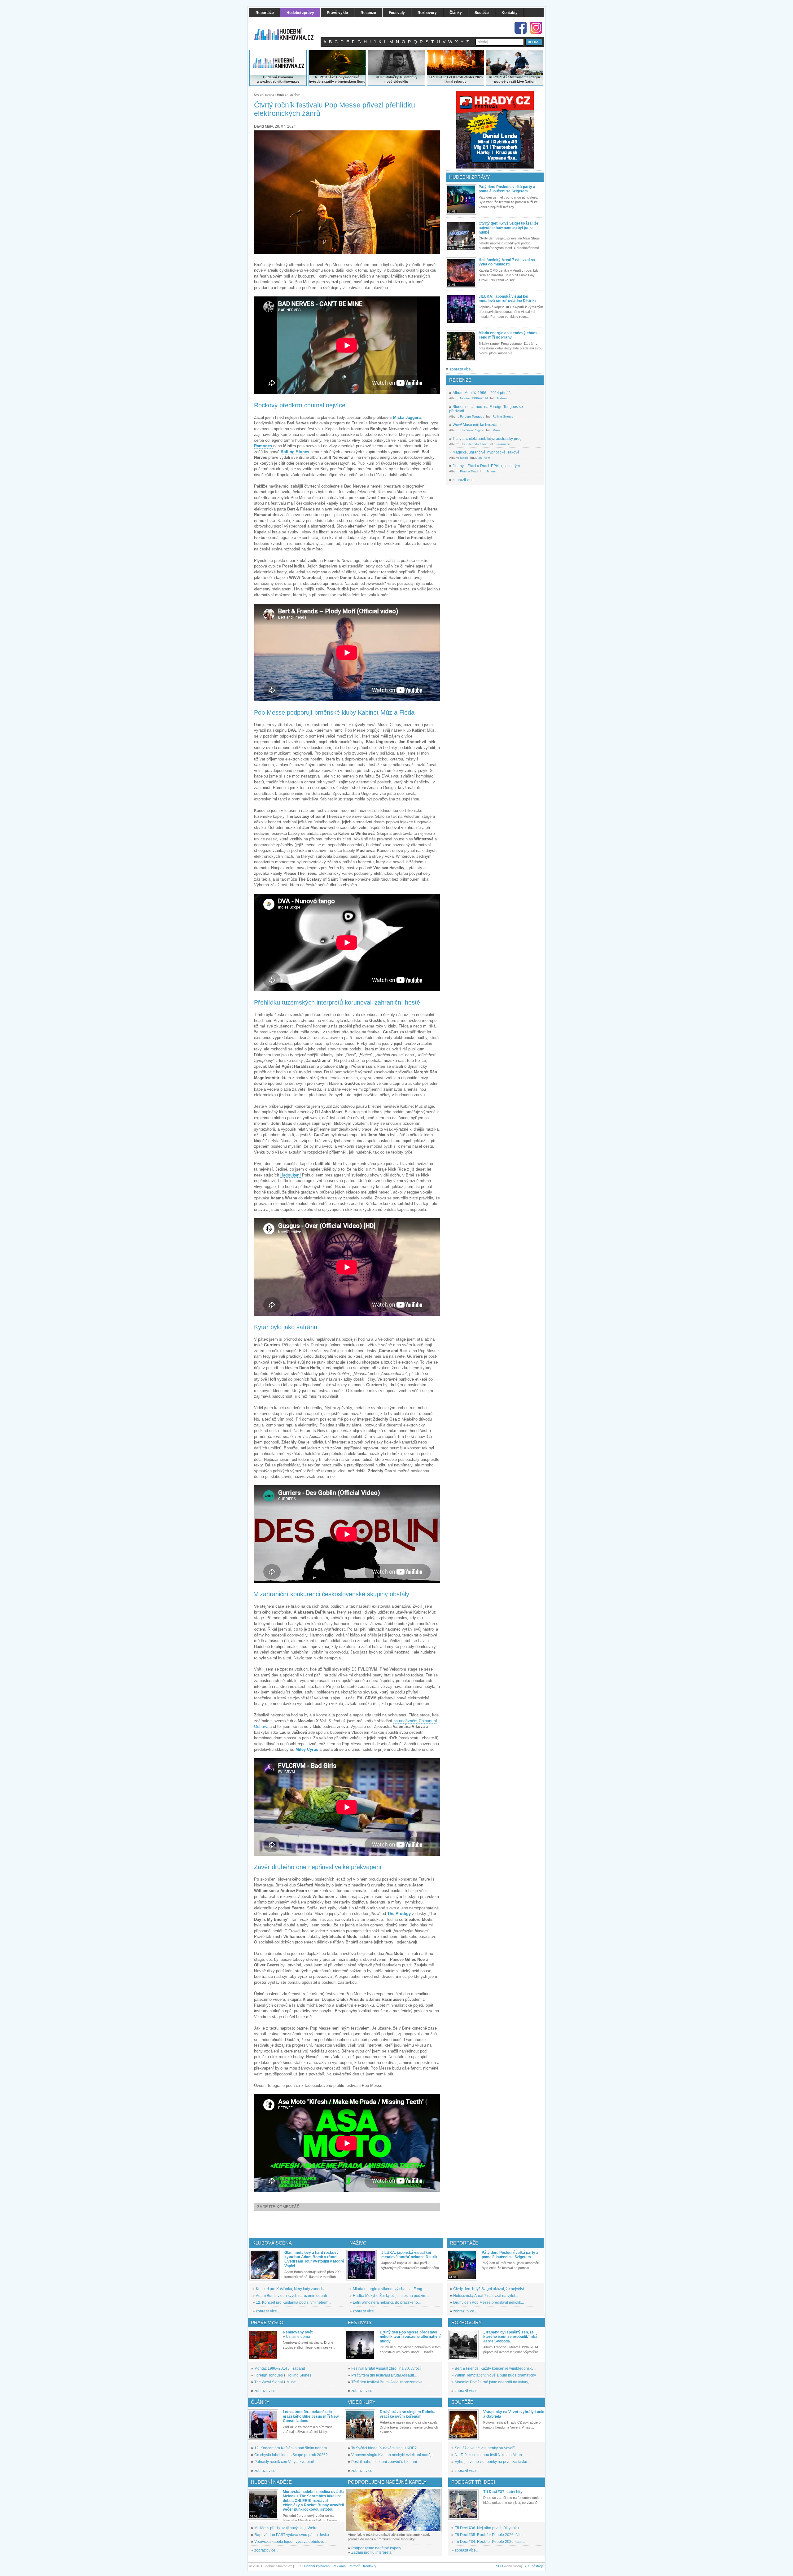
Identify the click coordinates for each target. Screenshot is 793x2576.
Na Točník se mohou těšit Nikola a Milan (488, 2455)
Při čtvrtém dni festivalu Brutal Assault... (384, 2375)
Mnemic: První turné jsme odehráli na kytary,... (493, 2382)
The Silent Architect (474, 444)
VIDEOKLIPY (362, 2402)
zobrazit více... (462, 369)
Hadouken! (291, 1175)
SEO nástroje (534, 2566)
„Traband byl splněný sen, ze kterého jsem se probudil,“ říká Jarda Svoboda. (510, 2337)
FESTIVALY (360, 2322)
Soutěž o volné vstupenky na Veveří (485, 2448)
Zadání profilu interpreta (371, 2552)
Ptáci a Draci (469, 471)
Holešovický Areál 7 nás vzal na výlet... (486, 2296)
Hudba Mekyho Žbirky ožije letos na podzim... (391, 2296)
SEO (499, 2566)
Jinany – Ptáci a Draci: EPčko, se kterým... (488, 466)
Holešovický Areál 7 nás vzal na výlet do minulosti (507, 262)
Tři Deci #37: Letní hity (503, 2492)
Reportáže (464, 2243)
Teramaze (503, 444)
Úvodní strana (264, 95)
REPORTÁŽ (498, 77)
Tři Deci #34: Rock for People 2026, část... (490, 2542)
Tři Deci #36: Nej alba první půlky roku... (488, 2528)
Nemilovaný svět (298, 2332)
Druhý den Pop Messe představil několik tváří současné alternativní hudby (410, 2337)
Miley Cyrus (307, 1749)
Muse (496, 430)
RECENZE (460, 380)
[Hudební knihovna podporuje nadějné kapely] (393, 2510)
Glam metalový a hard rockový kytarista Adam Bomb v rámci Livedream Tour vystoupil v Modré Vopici (314, 2259)
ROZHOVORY (467, 2322)
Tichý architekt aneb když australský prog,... (489, 439)
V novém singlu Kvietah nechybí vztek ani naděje (392, 2455)
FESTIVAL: (437, 77)
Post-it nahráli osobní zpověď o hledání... (386, 2462)
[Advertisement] (357, 2227)
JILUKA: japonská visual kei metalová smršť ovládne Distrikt (507, 299)
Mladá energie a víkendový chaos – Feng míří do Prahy (510, 335)
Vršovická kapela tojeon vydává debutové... (291, 2542)
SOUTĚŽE (462, 2402)
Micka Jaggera (407, 417)
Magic (464, 458)
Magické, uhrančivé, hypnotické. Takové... (487, 452)
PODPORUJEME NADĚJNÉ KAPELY (387, 2482)
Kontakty (370, 2566)
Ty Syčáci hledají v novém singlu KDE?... (385, 2448)
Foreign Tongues (472, 416)
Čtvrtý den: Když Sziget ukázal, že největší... (490, 2289)
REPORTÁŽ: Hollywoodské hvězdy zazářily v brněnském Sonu (337, 79)
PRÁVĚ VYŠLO (267, 2322)
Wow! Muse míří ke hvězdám (477, 425)
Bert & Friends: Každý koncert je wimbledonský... (495, 2368)
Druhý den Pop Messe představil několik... (489, 2302)
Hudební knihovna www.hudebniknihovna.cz (278, 79)
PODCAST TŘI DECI (473, 2482)
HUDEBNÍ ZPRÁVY (470, 177)
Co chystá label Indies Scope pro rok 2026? (291, 2455)
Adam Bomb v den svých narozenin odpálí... (293, 2296)
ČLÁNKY (260, 2402)
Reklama (339, 2566)
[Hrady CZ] (495, 130)
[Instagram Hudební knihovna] (536, 28)
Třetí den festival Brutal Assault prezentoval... (389, 2382)
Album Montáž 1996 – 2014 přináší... (483, 393)
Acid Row (483, 458)
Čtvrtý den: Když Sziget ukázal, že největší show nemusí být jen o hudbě (508, 228)
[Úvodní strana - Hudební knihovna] (288, 30)
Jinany (491, 471)
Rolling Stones (295, 452)
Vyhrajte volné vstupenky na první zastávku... (492, 2462)
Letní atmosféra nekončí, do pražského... (387, 2302)
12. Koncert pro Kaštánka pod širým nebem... (294, 2302)
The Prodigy (399, 1914)
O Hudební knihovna (314, 2566)
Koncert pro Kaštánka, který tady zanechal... (293, 2289)
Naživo (358, 2243)
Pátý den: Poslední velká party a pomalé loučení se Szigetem (507, 189)
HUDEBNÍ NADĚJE (271, 2482)
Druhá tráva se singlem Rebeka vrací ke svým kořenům (408, 2414)
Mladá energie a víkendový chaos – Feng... (389, 2289)
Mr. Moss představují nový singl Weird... (287, 2528)
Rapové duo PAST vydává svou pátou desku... (293, 2535)
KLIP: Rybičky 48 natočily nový (396, 79)
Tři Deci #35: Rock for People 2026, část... (490, 2535)
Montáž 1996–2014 (474, 398)
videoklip (401, 81)
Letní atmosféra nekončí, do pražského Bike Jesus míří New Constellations (311, 2416)
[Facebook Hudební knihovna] (521, 28)
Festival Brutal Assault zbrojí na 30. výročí (386, 2368)
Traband (503, 398)
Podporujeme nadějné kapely (376, 2548)
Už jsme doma (298, 2337)
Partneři (354, 2566)
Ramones (264, 446)
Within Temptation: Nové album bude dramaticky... (497, 2375)
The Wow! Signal (472, 430)
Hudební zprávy (288, 95)
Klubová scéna (272, 2243)
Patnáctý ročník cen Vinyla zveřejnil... (285, 2462)
